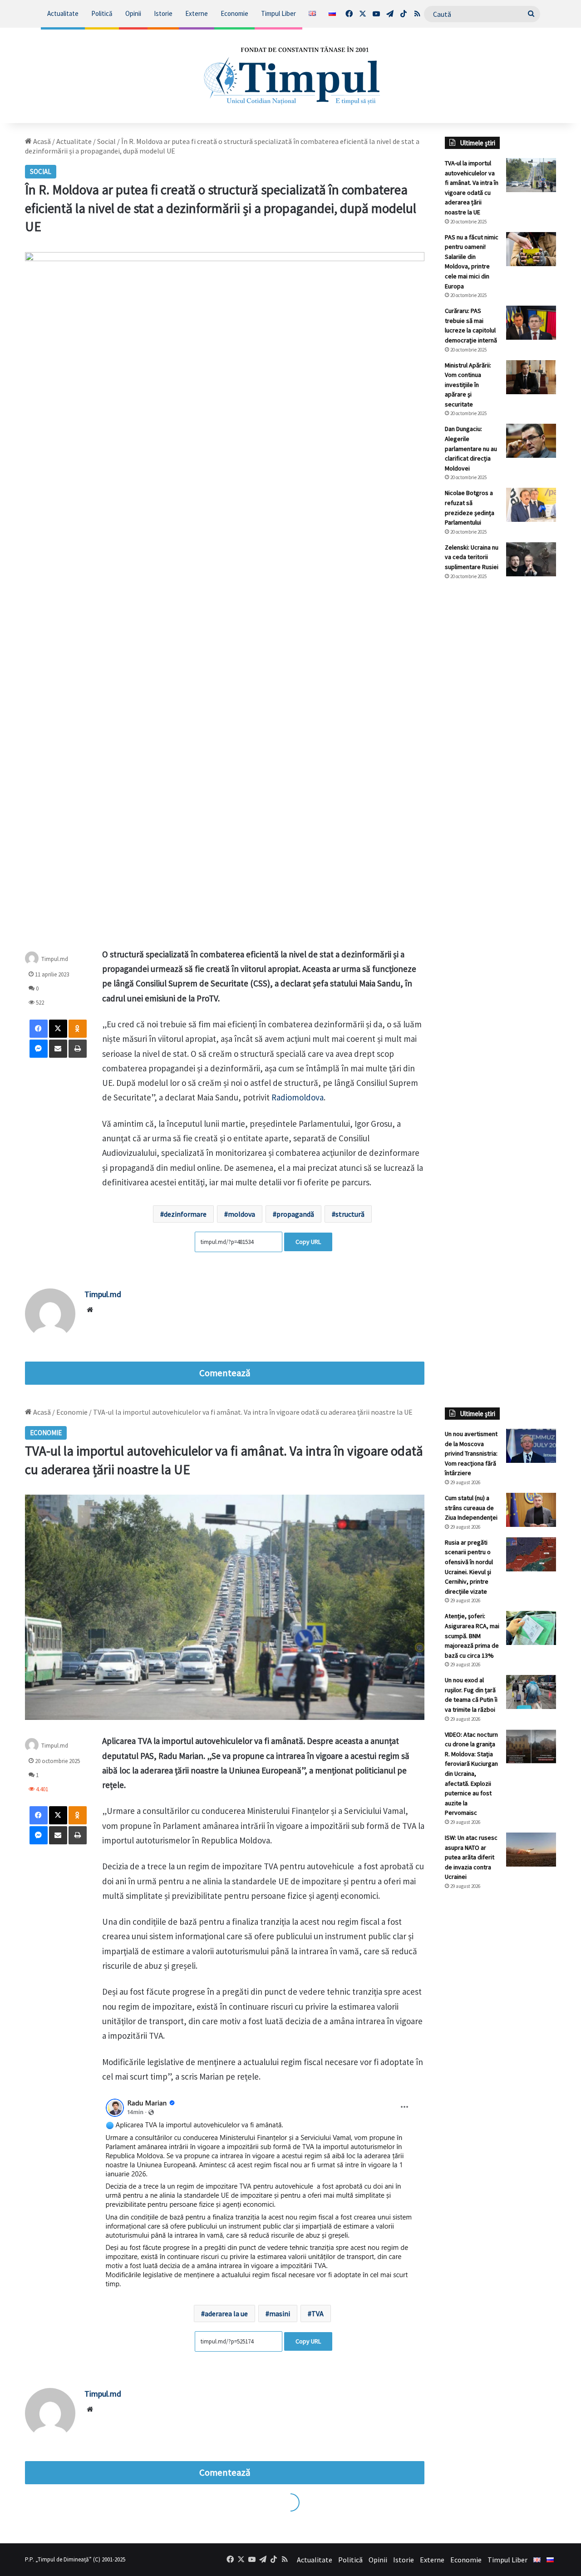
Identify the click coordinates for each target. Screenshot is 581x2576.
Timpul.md (55, 959)
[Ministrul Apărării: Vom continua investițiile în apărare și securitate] (531, 377)
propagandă (295, 1214)
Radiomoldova (298, 1097)
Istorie (163, 13)
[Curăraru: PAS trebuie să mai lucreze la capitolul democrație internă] (531, 323)
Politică (102, 13)
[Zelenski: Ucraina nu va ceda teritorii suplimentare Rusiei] (531, 559)
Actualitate (63, 13)
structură (350, 1214)
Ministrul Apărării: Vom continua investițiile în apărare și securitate (468, 385)
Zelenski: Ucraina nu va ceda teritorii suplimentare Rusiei (472, 557)
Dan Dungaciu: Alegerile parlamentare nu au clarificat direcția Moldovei (471, 448)
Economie (234, 13)
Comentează (225, 1373)
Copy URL (308, 1242)
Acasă (41, 141)
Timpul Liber (278, 13)
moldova (241, 1214)
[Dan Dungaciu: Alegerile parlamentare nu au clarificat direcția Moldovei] (531, 441)
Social (106, 141)
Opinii (133, 13)
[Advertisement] (500, 739)
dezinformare (185, 1214)
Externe (197, 13)
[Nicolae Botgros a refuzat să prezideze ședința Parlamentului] (531, 505)
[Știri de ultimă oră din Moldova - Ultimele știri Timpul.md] (291, 75)
